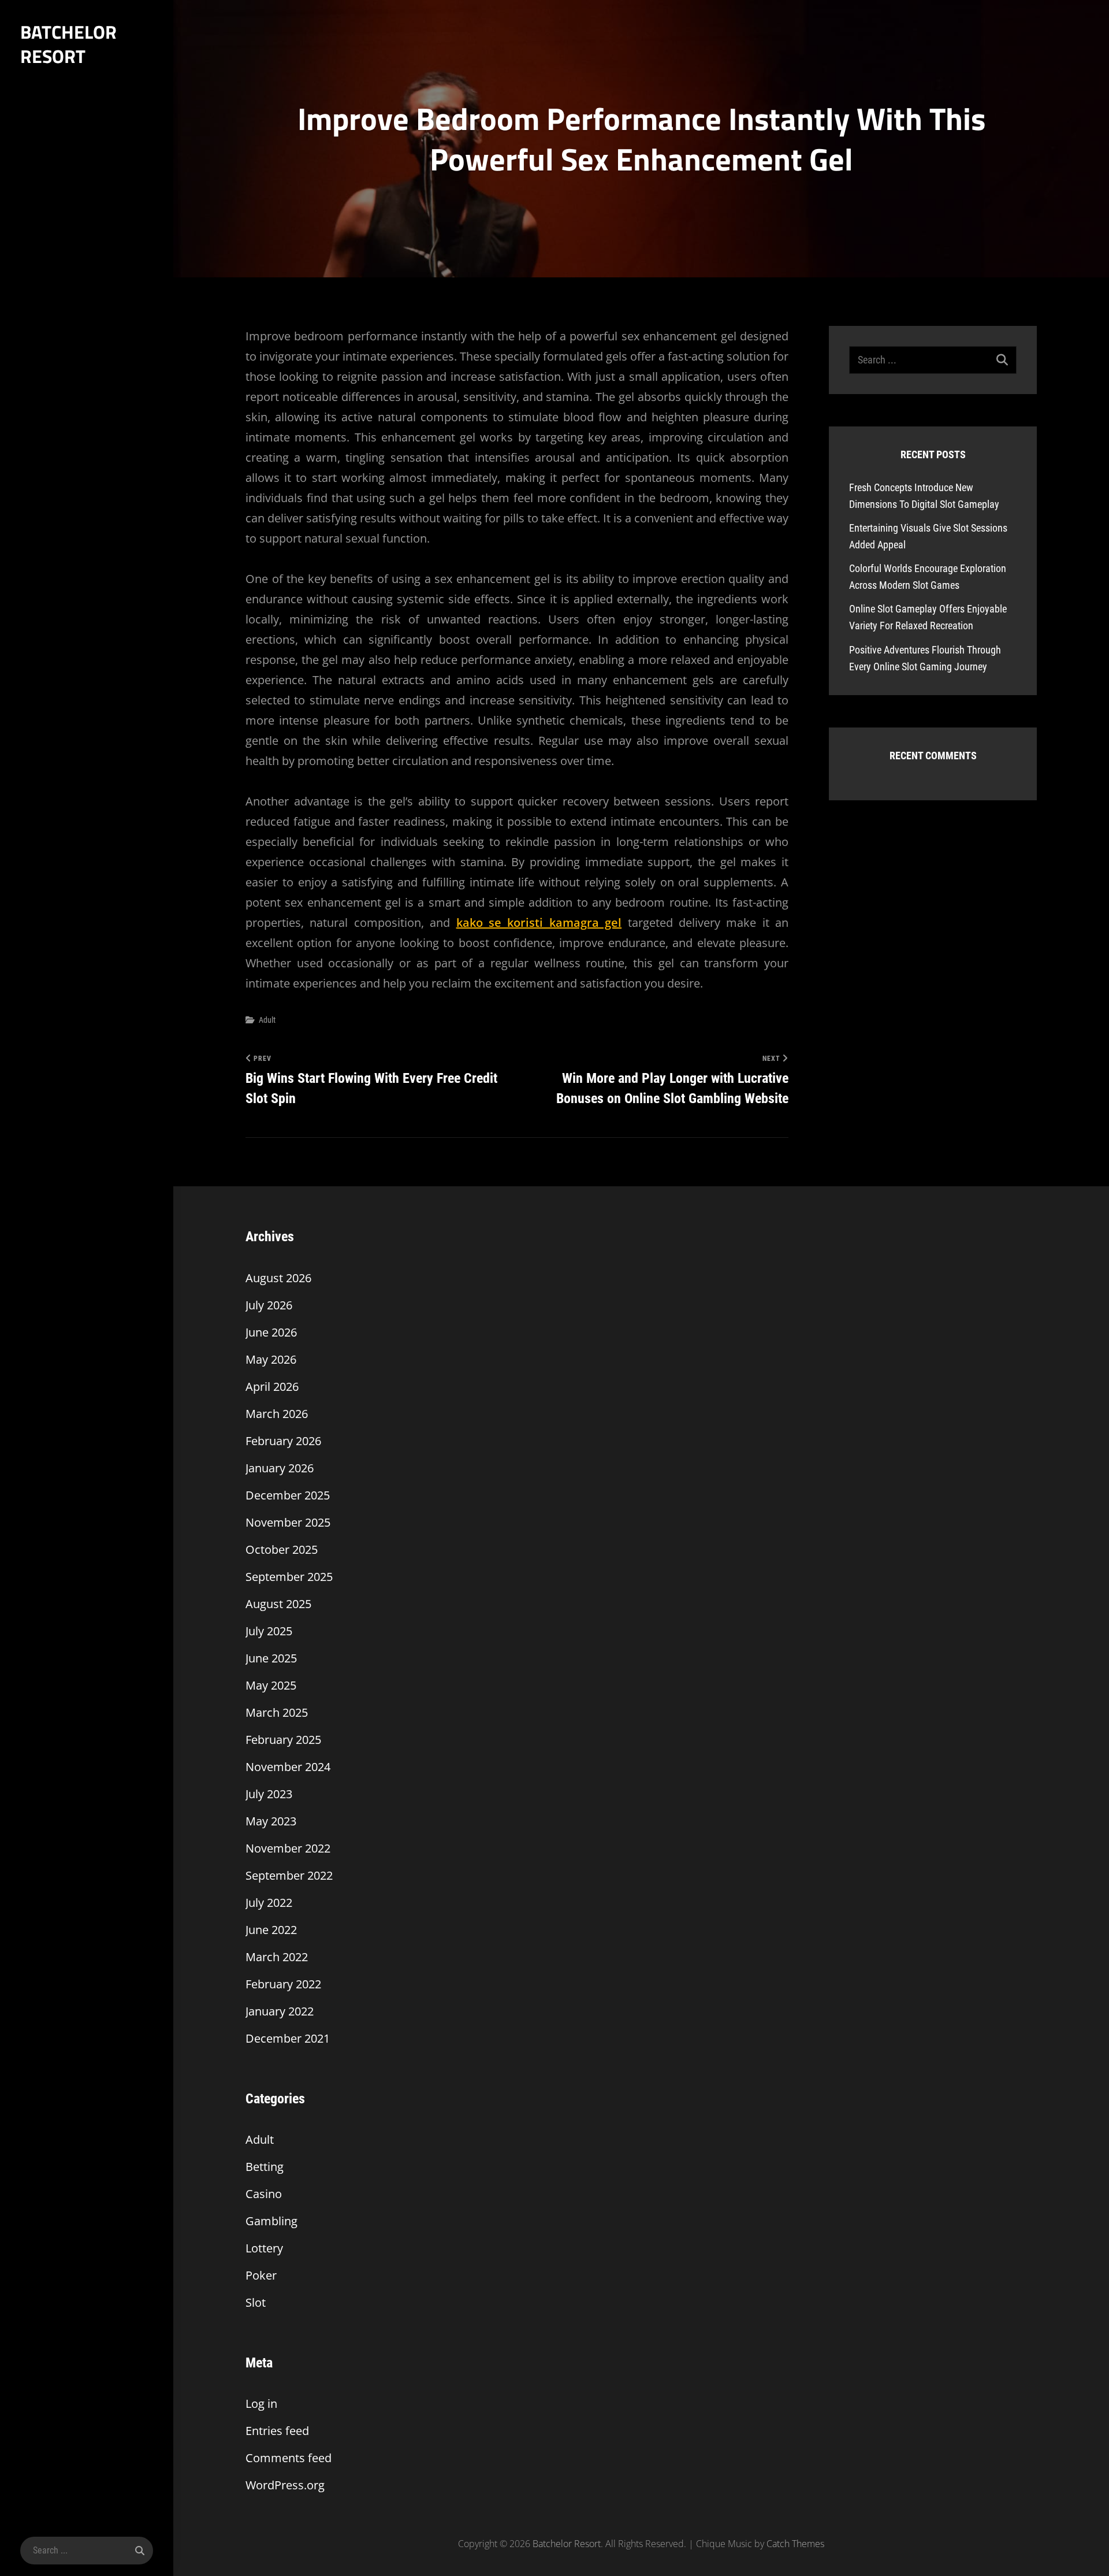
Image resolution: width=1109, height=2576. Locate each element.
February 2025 (283, 1740)
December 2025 (288, 1495)
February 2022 (283, 1984)
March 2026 (277, 1414)
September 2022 (289, 1875)
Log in (261, 2404)
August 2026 (278, 1278)
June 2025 (271, 1658)
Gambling (271, 2221)
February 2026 (283, 1441)
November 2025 (288, 1522)
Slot (256, 2302)
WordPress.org (285, 2485)
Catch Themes (795, 2544)
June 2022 (271, 1930)
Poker (261, 2275)
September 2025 (289, 1577)
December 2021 (288, 2038)
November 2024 (288, 1767)
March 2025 (277, 1712)
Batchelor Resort (68, 44)
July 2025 (269, 1631)
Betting (265, 2167)
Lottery (264, 2248)
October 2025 (282, 1549)
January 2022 (280, 2011)
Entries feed (277, 2431)
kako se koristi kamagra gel (539, 923)
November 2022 (288, 1848)
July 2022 (269, 1903)
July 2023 (269, 1794)
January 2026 (280, 1468)
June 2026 (271, 1332)
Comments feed (289, 2458)
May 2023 (271, 1821)
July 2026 (269, 1305)
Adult (267, 1020)
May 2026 (271, 1359)
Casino (264, 2194)
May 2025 (271, 1685)
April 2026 (272, 1387)
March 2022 (277, 1957)
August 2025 (278, 1604)
